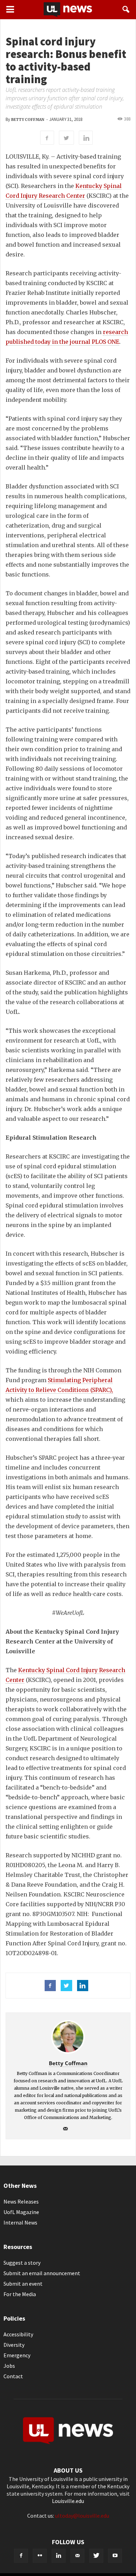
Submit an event (23, 2284)
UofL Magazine (21, 2212)
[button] (126, 9)
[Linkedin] (59, 2556)
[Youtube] (115, 2556)
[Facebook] (21, 2556)
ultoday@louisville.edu (82, 2516)
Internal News (20, 2222)
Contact (13, 2376)
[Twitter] (96, 2556)
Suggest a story (22, 2263)
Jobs (9, 2366)
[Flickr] (40, 2556)
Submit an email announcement (42, 2273)
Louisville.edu (68, 2501)
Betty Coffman (28, 120)
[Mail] (68, 2129)
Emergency (17, 2355)
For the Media (20, 2294)
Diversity (14, 2345)
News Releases (21, 2201)
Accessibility (18, 2334)
